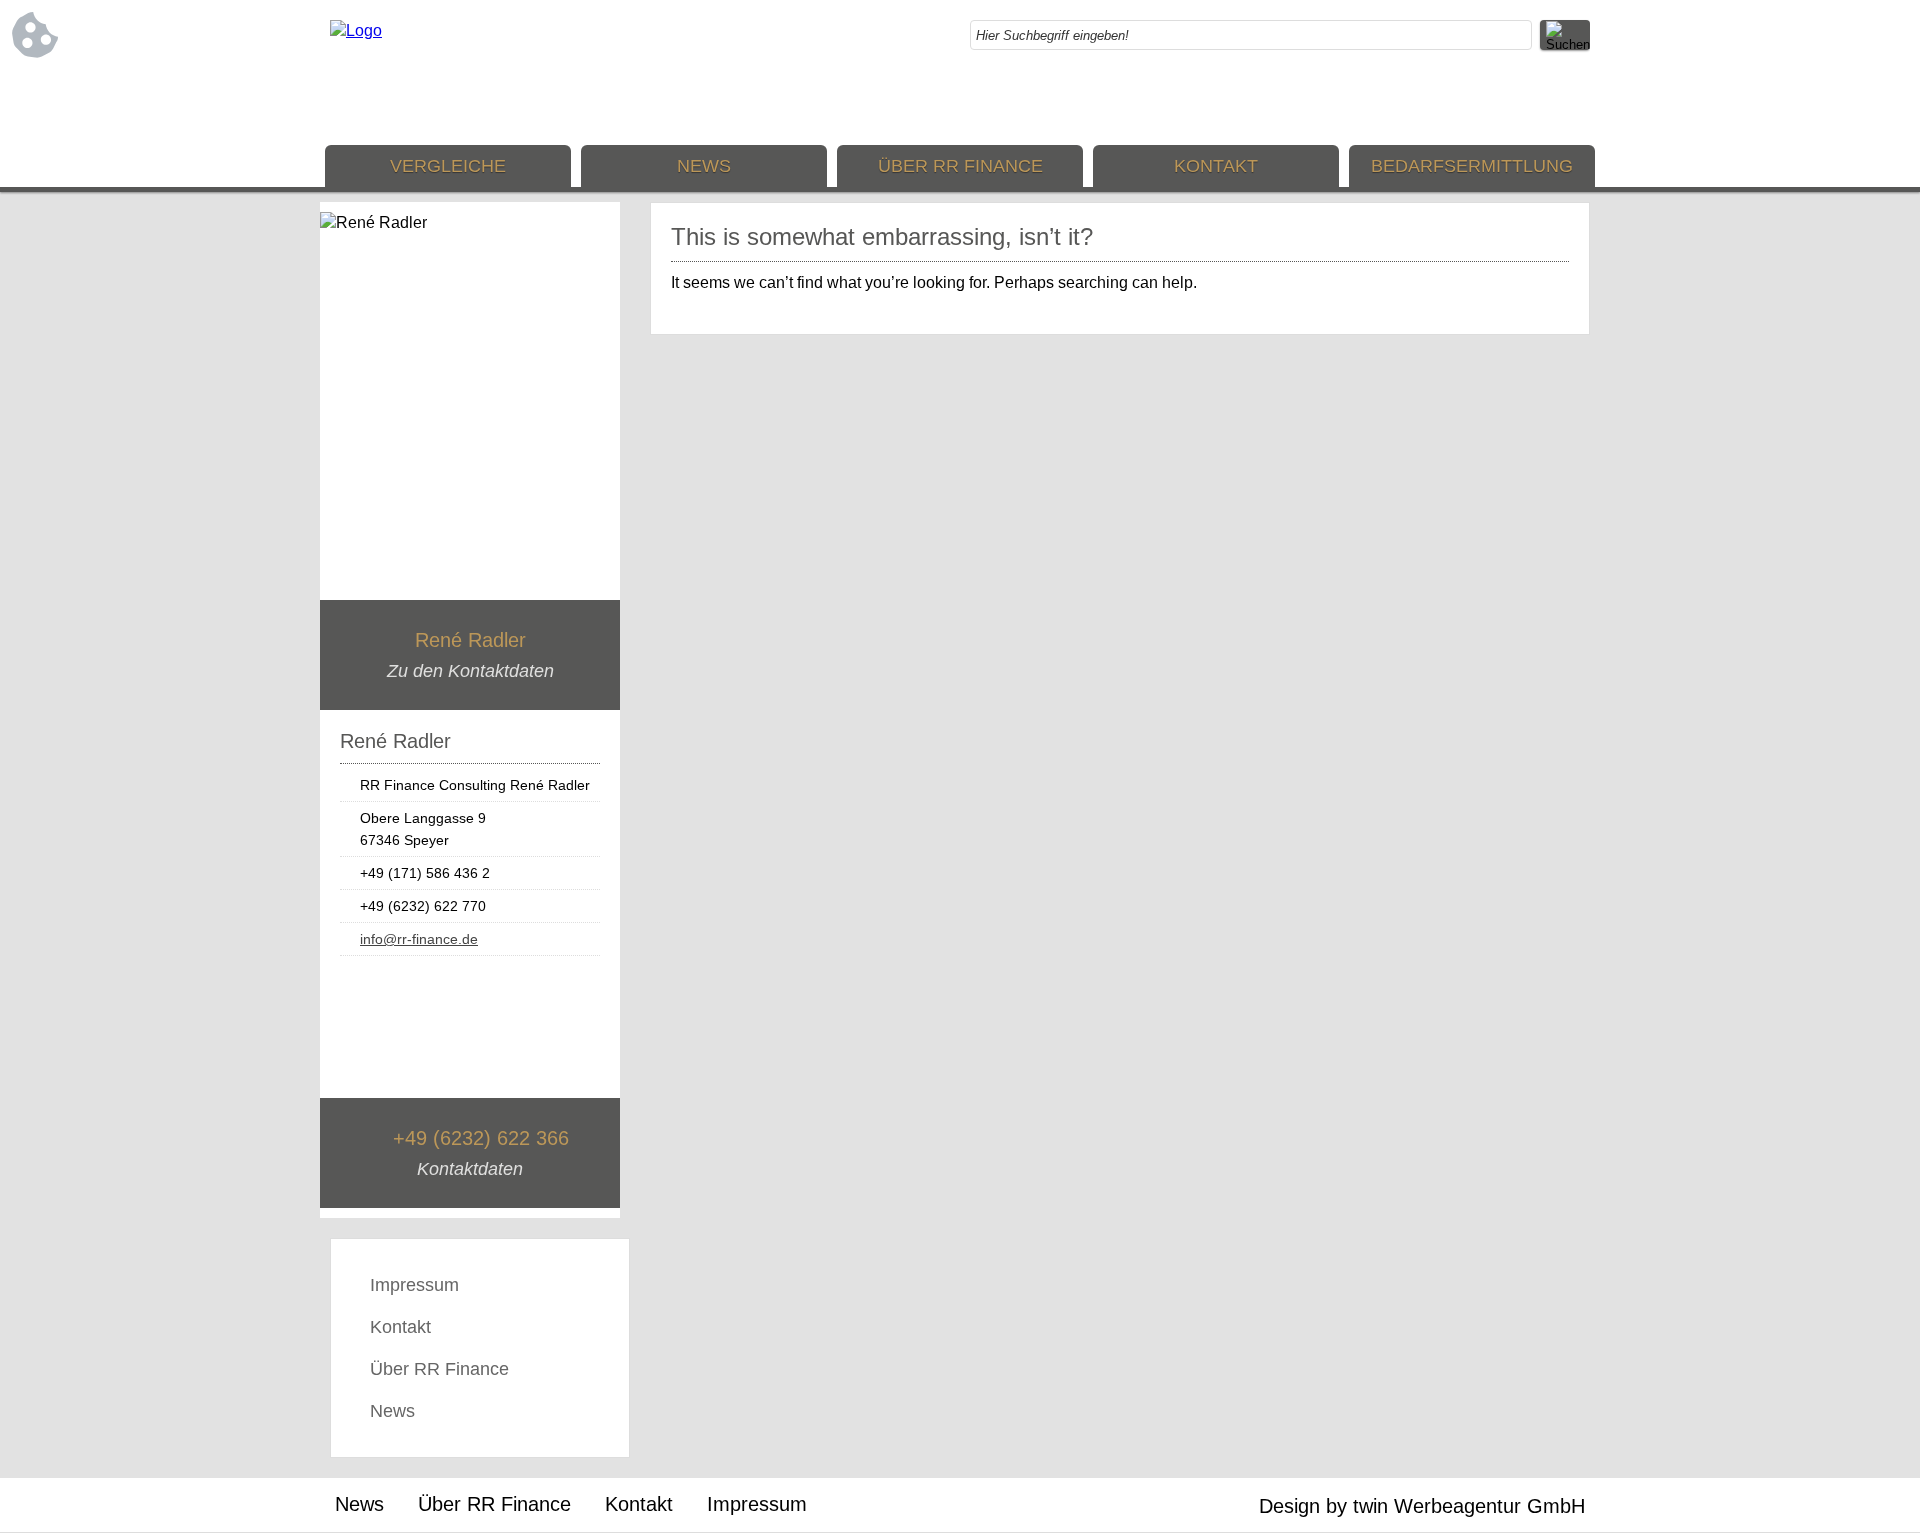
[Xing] (1575, 100)
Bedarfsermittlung (1472, 166)
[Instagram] (1535, 100)
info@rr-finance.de (419, 939)
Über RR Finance (960, 166)
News (704, 166)
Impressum (414, 1285)
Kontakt (1216, 166)
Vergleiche (448, 166)
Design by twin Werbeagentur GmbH (1422, 1506)
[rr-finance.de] (356, 30)
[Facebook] (1495, 100)
